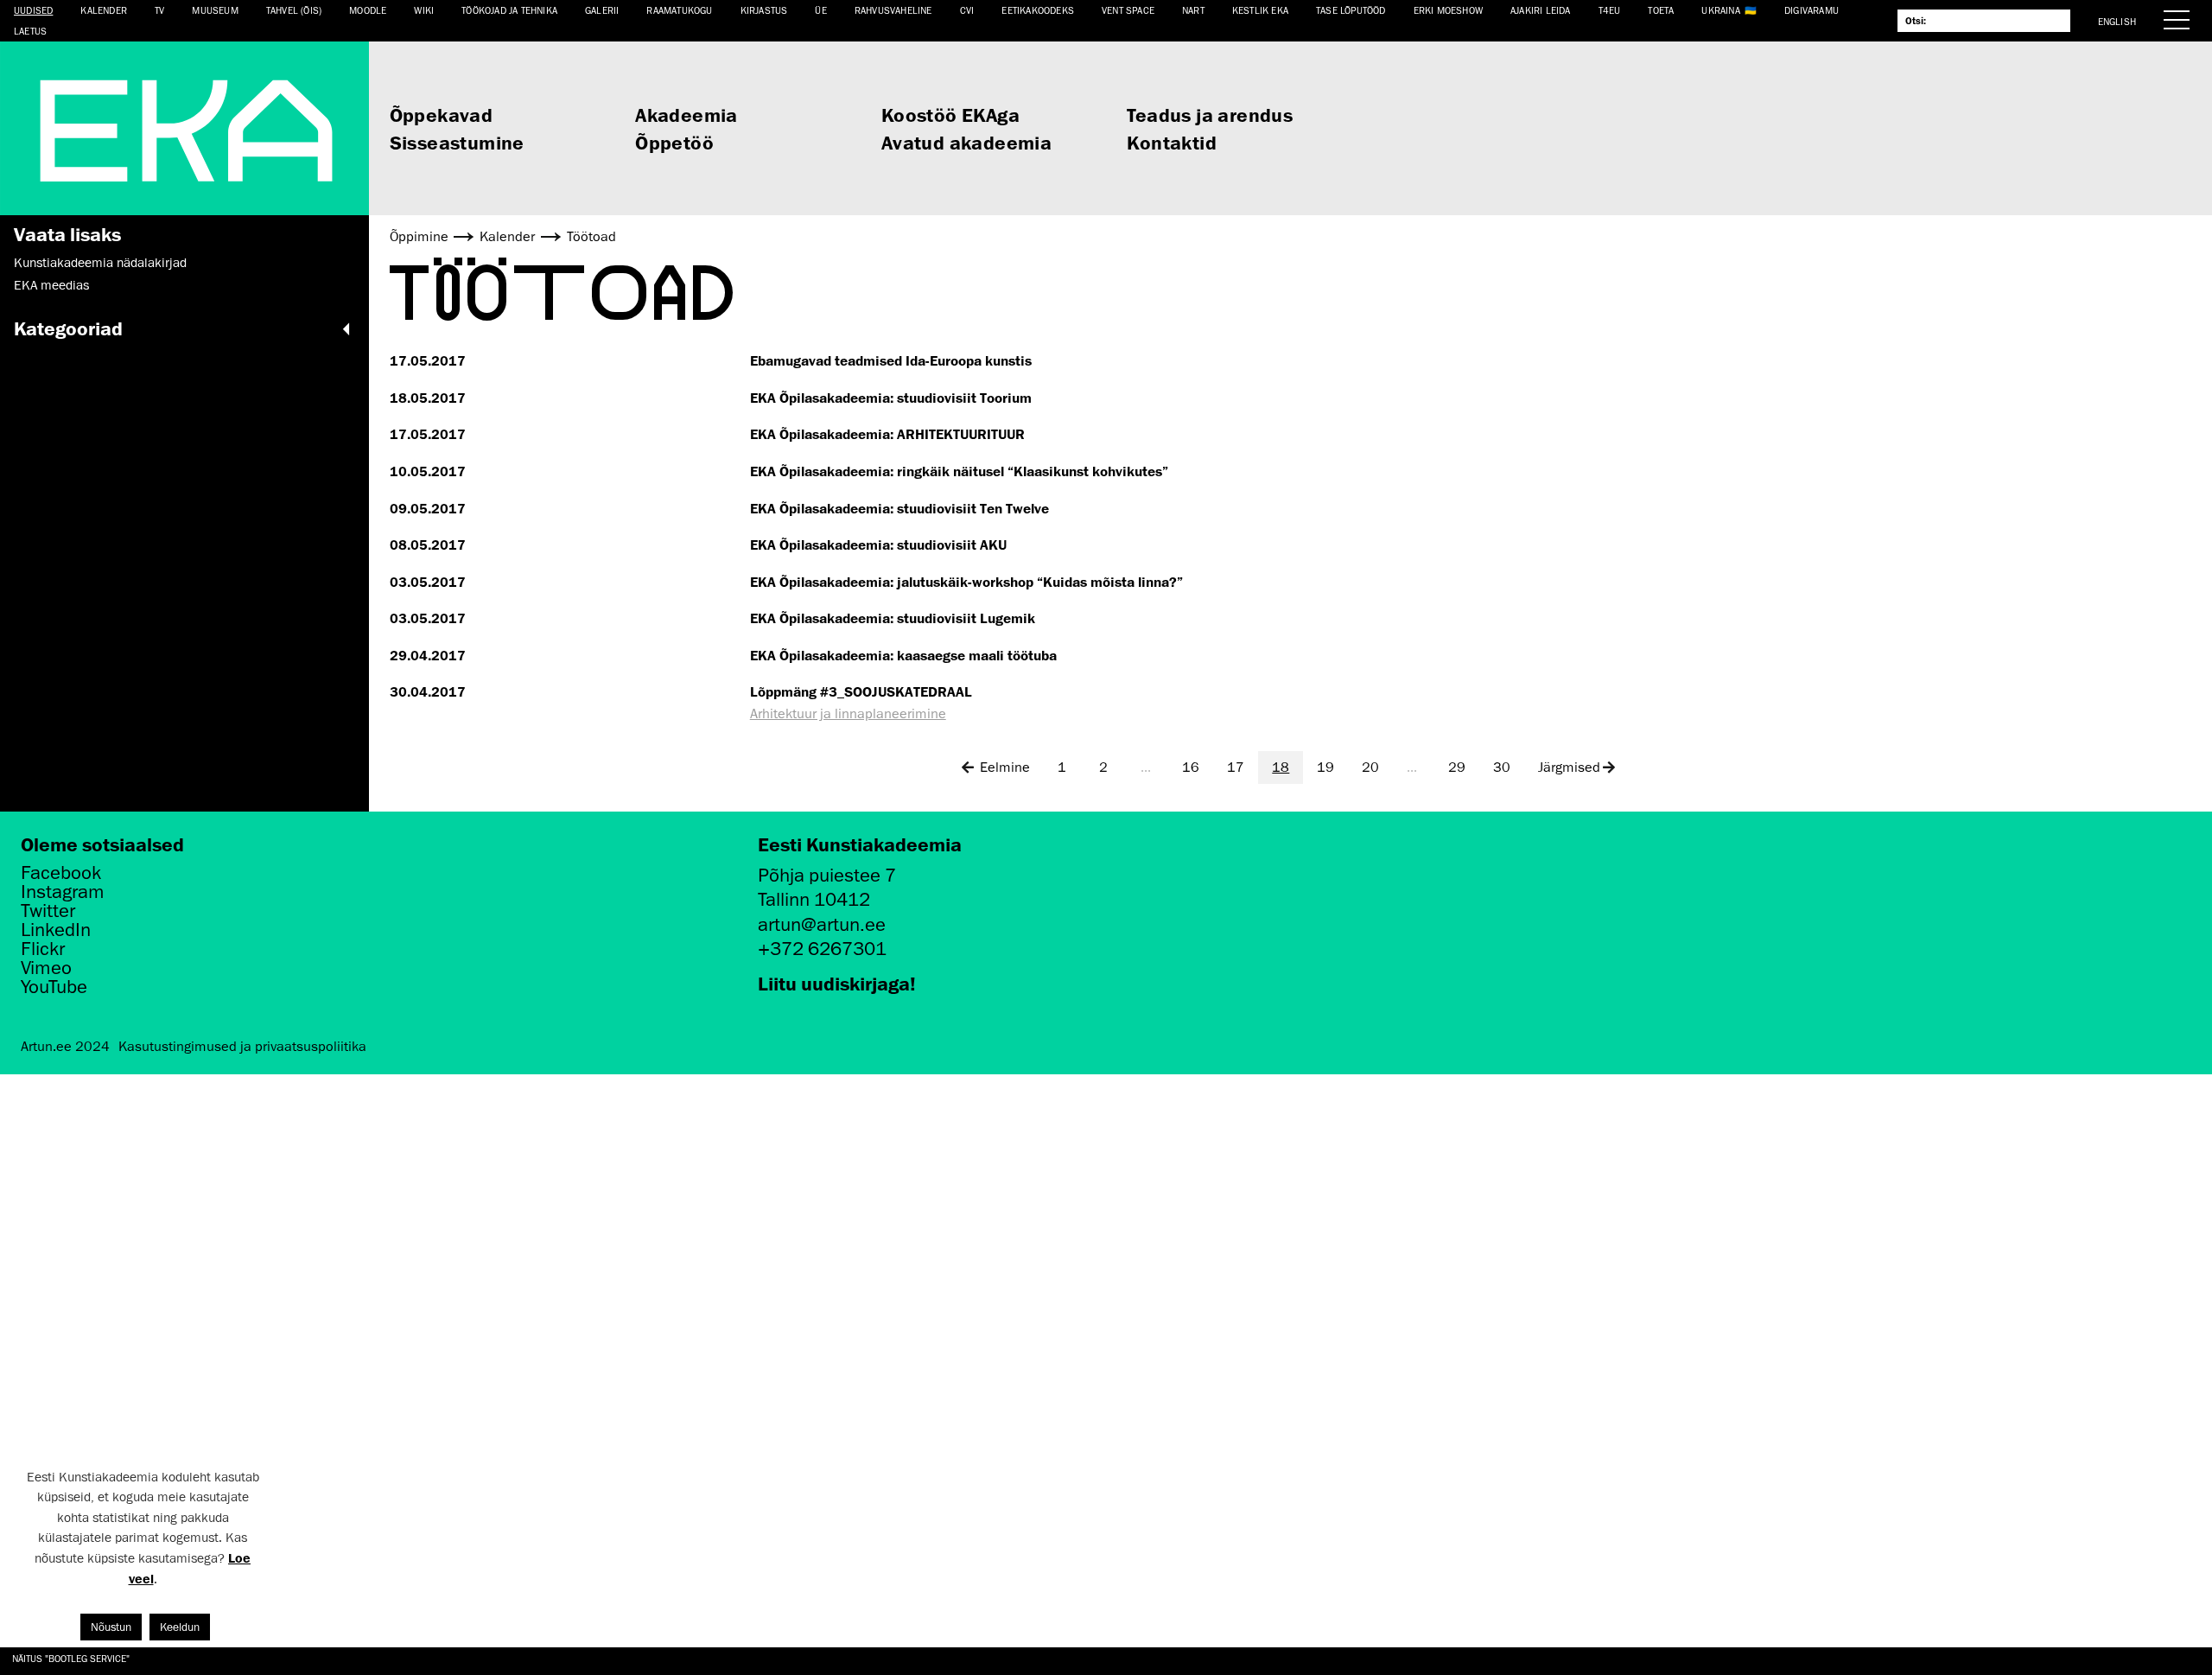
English (2117, 21)
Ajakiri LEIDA (1541, 10)
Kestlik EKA (1260, 10)
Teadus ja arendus (1210, 115)
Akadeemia (686, 115)
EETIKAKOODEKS (1038, 10)
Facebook (61, 873)
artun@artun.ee (822, 924)
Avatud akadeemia (966, 142)
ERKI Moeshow (1448, 10)
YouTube (54, 987)
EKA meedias (51, 285)
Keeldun (180, 1627)
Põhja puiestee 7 (827, 875)
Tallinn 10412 (814, 899)
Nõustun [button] (111, 1627)
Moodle (368, 10)
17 (1236, 767)
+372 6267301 (822, 949)
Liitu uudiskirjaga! (837, 983)
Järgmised (1569, 767)
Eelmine (1005, 767)
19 (1325, 767)
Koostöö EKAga (950, 115)
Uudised (33, 10)
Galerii (602, 10)
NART (1193, 10)
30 (1502, 767)
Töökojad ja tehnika (509, 10)
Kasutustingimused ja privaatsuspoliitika (242, 1047)
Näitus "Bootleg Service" (71, 1658)
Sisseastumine (457, 142)
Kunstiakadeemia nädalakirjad (100, 263)
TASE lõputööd (1351, 10)
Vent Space (1128, 10)
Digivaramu (1812, 10)
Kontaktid (1172, 142)
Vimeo (46, 968)
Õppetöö (674, 142)
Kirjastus (764, 10)
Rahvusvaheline (893, 10)
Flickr (43, 949)
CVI (967, 10)
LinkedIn (56, 930)
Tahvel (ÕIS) (294, 10)
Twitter (48, 911)
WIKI (424, 10)
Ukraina (1720, 10)
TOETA (1661, 10)
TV (159, 10)
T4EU (1610, 10)
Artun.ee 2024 (65, 1047)
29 (1457, 767)
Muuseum (215, 10)
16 (1191, 767)
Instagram (63, 892)
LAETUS (30, 31)
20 (1370, 767)
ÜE (820, 10)
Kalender (104, 10)
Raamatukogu (679, 10)
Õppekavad (442, 115)
